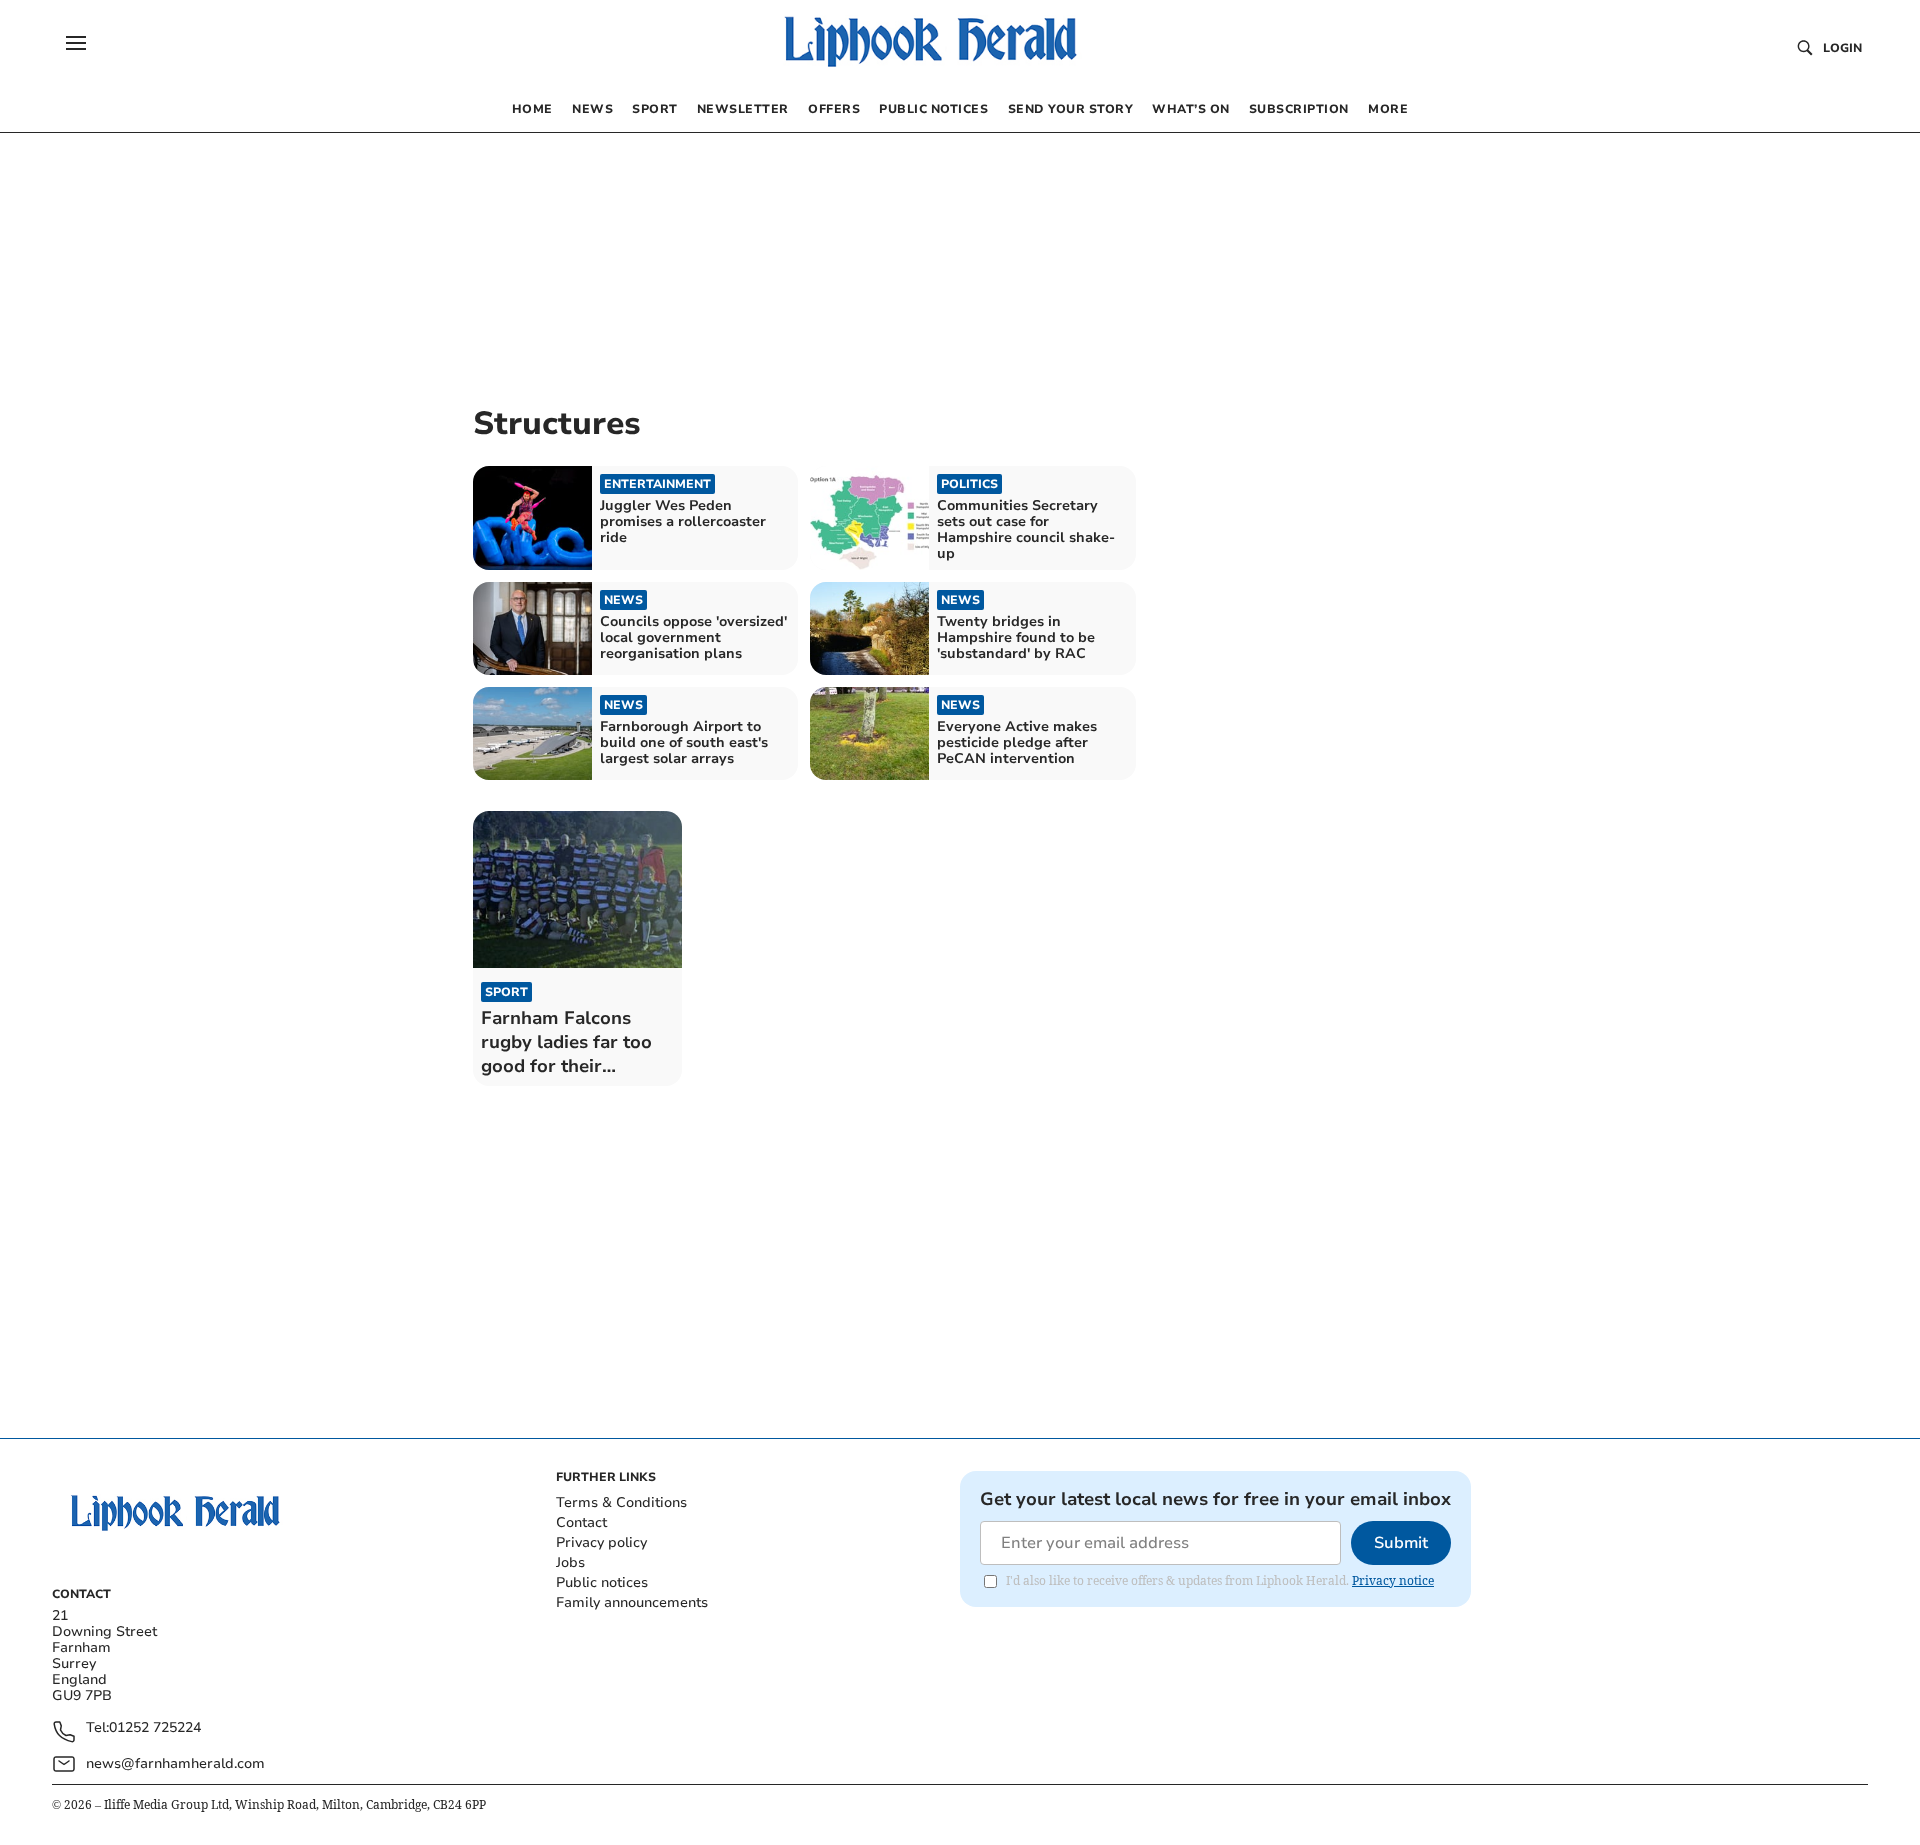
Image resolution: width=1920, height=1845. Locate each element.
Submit (1401, 1543)
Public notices (602, 1582)
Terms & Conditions (621, 1502)
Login (1842, 48)
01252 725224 (155, 1728)
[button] (76, 43)
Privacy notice (1393, 1580)
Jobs (570, 1562)
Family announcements (632, 1602)
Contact (581, 1522)
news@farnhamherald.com (175, 1763)
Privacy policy (601, 1542)
